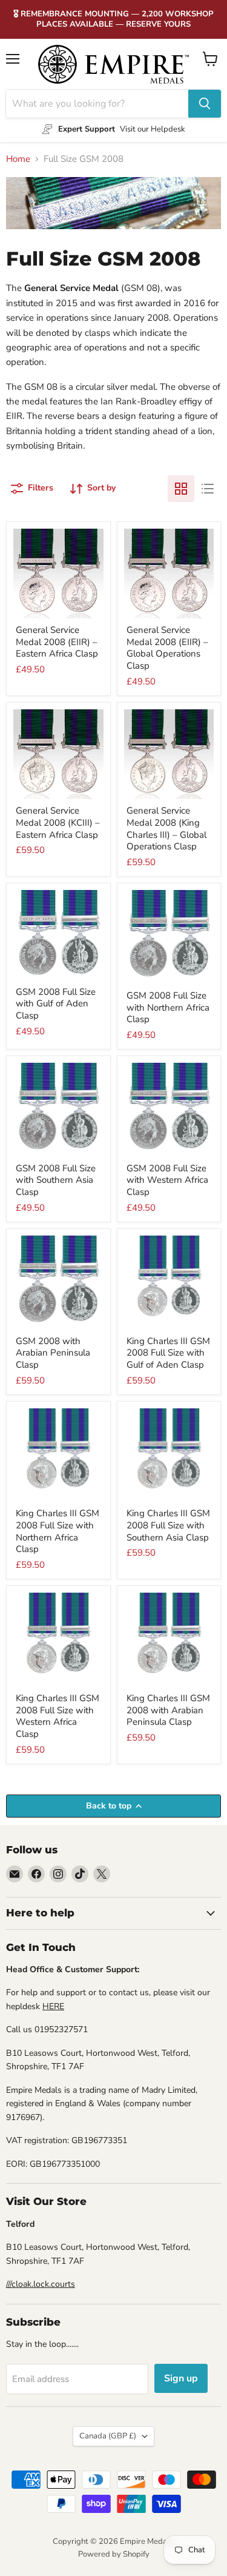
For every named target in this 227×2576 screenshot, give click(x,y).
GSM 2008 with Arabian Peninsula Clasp (53, 1353)
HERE (53, 2006)
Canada (108, 2436)
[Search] (205, 104)
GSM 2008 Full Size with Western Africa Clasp (167, 1180)
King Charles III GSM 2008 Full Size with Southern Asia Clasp (168, 1525)
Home (18, 159)
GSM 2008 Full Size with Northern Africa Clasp (168, 1007)
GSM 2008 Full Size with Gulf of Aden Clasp (56, 1004)
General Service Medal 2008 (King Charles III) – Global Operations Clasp (166, 828)
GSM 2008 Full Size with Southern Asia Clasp (56, 1180)
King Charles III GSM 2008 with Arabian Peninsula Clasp (168, 1710)
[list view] (208, 489)
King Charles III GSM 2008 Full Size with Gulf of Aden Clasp (168, 1353)
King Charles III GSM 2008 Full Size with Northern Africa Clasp (58, 1531)
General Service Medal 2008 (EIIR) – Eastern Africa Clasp (57, 642)
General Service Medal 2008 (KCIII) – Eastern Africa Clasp (58, 822)
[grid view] (181, 489)
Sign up (181, 2378)
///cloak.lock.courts (41, 2284)
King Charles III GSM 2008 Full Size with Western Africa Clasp (58, 1716)
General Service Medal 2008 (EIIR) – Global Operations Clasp (167, 648)
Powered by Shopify (114, 2554)
